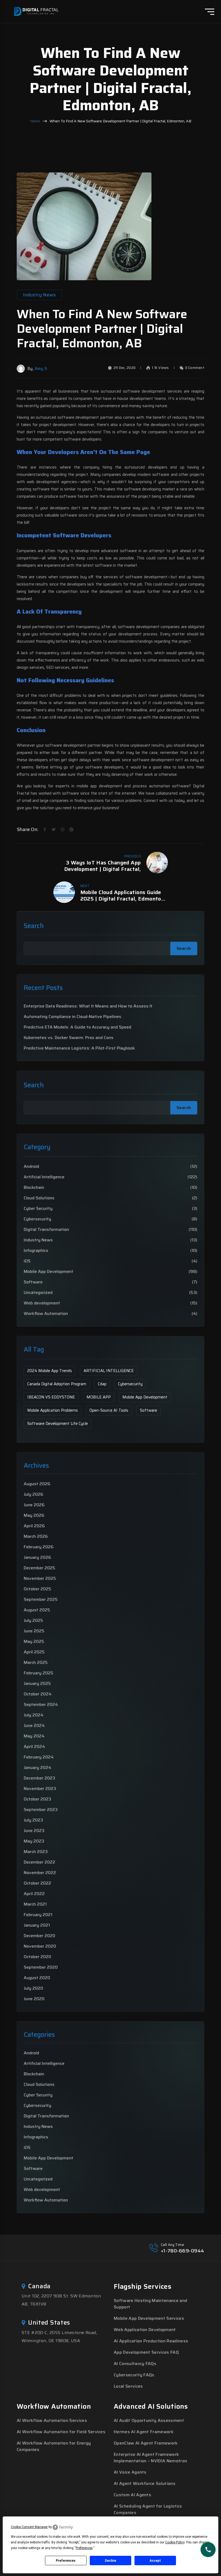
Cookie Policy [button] (175, 2542)
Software (33, 1282)
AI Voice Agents (130, 2472)
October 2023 (37, 1799)
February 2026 (39, 1547)
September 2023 (41, 1810)
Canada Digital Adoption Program (57, 1384)
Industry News (38, 1240)
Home (35, 121)
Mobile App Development (49, 1272)
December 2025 (39, 1568)
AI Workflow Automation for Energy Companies (54, 2446)
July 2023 (33, 1820)
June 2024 (34, 1725)
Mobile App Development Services (149, 2318)
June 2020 (34, 1999)
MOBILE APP (99, 1397)
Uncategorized (38, 1293)
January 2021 (37, 1925)
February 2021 (38, 1915)
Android (31, 1166)
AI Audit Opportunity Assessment (149, 2420)
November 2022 (40, 1873)
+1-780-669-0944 (183, 2251)
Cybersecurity (37, 1219)
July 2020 (33, 1988)
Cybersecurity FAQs (134, 2375)
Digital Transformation (46, 1230)
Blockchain (34, 1187)
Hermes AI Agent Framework (144, 2432)
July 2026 (34, 1494)
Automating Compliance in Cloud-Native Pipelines (72, 1017)
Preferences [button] (84, 2548)
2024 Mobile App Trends (50, 1371)
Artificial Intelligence (44, 1177)
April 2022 (34, 1894)
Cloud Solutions (39, 1198)
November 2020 (40, 1946)
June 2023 (34, 1831)
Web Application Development (145, 2330)
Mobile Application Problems (53, 1410)
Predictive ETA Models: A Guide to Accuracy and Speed (77, 1027)
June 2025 (34, 1631)
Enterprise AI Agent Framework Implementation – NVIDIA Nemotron (150, 2458)
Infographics (36, 1251)
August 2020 (37, 1978)
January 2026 (37, 1557)
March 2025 (36, 1662)
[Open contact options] (208, 2550)
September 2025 (41, 1599)
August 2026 (37, 1484)
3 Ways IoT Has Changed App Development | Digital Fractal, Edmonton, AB (103, 866)
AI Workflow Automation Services (52, 2420)
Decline (110, 2561)
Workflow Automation (46, 1314)
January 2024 (37, 1767)
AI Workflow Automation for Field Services (61, 2432)
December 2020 (39, 1936)
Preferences (66, 2561)
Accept (155, 2561)
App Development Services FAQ (146, 2352)
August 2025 (37, 1610)
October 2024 (38, 1694)
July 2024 (34, 1715)
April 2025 (34, 1652)
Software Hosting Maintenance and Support (150, 2304)
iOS (27, 1261)
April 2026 (34, 1526)
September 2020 (41, 1967)
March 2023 (36, 1852)
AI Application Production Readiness (151, 2341)
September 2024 (41, 1704)
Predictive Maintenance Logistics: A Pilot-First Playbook (79, 1048)
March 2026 (36, 1536)
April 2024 (34, 1746)
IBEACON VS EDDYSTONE (51, 1397)
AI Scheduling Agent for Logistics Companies (148, 2509)
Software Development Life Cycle (58, 1424)
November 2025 (40, 1578)
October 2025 (37, 1589)
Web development (42, 1303)
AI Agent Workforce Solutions (145, 2483)
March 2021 (35, 1904)
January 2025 (37, 1683)
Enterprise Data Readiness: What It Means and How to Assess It (88, 1006)
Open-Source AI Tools (109, 1410)
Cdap (102, 1384)
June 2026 (34, 1505)
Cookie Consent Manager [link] (29, 2527)
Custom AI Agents (132, 2495)
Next (85, 886)
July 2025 (33, 1620)
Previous (133, 856)
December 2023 (39, 1778)
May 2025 (34, 1641)
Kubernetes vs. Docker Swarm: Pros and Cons (69, 1038)
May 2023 (34, 1841)
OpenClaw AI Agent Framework (146, 2443)
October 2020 (37, 1957)
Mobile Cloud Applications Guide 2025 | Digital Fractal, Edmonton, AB (123, 895)
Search (34, 926)
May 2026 (34, 1515)
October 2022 (37, 1883)
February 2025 (39, 1673)
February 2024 (39, 1757)
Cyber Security (38, 1209)
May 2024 (34, 1736)
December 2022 (39, 1862)
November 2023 (40, 1789)
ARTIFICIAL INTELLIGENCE (109, 1371)
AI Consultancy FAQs (135, 2364)
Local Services (128, 2386)
